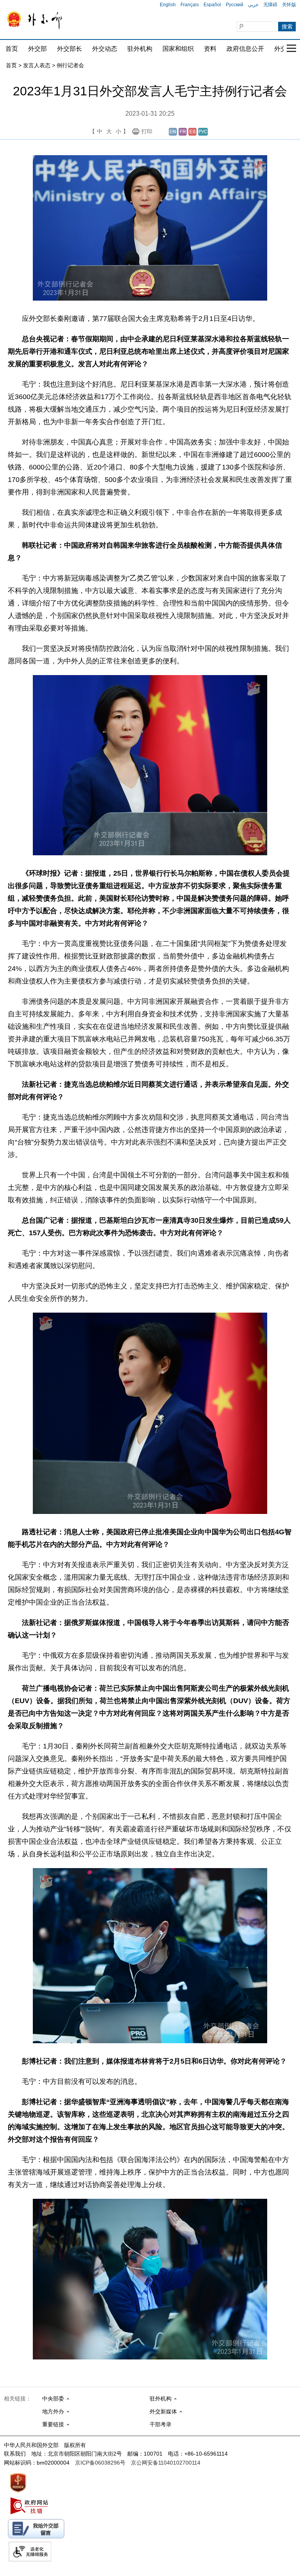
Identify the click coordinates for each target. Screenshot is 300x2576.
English (168, 5)
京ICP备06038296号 (100, 2463)
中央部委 (53, 2399)
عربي (253, 5)
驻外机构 (140, 49)
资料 (210, 49)
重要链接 (53, 2424)
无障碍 (270, 5)
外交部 (37, 49)
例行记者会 (70, 65)
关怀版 (289, 5)
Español (212, 5)
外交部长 (70, 49)
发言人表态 (37, 65)
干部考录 (161, 2424)
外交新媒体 (163, 2411)
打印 (147, 131)
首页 (12, 49)
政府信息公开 (245, 49)
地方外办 (53, 2411)
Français (190, 5)
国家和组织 (178, 49)
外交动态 (105, 49)
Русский (235, 5)
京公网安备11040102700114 (166, 2463)
